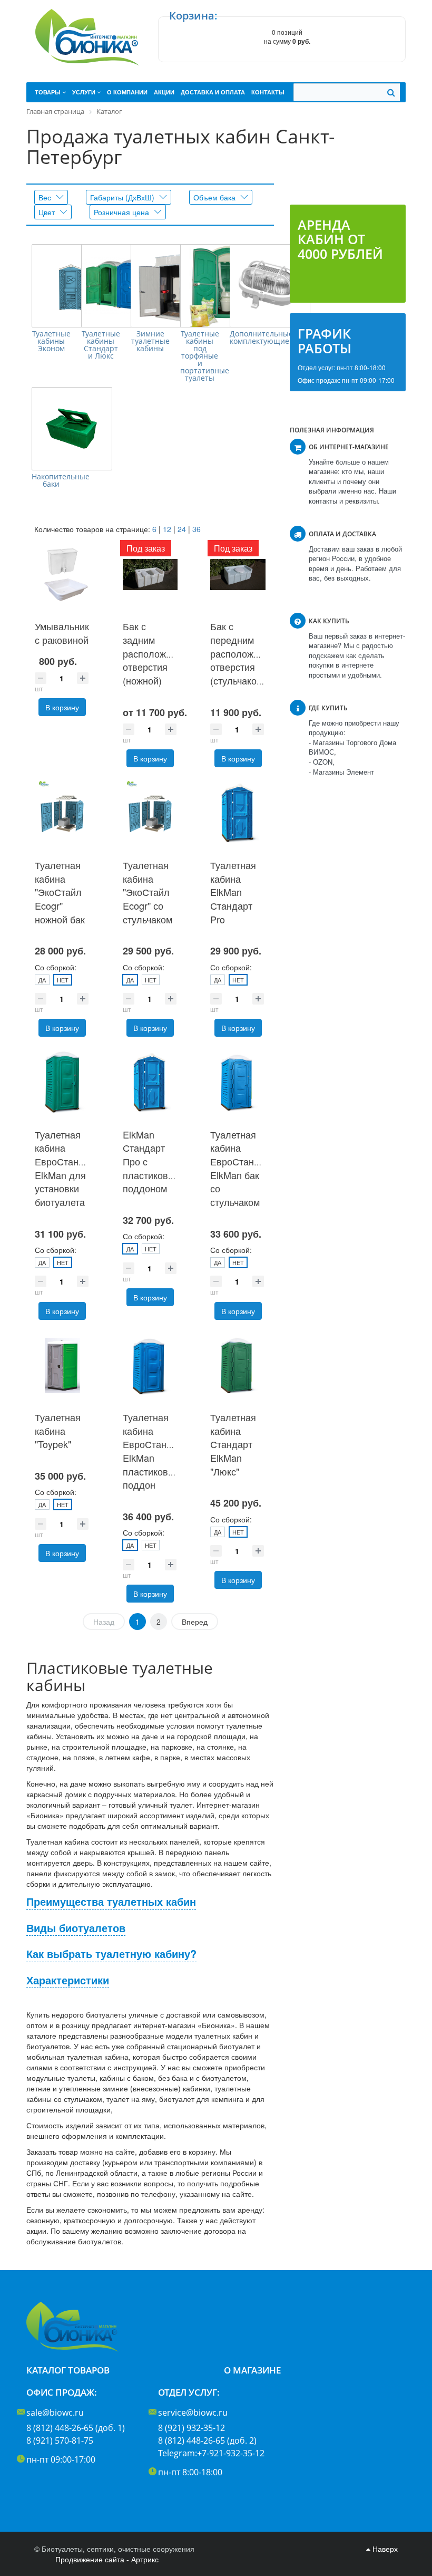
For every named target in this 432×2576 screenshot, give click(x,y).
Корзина (192, 16)
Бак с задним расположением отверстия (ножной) (158, 653)
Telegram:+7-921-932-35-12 (211, 2453)
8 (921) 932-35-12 (192, 2428)
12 (167, 529)
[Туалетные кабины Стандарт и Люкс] (121, 286)
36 (197, 529)
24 (182, 529)
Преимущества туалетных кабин (111, 1902)
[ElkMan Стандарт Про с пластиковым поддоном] (150, 1082)
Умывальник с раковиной (62, 633)
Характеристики (68, 1980)
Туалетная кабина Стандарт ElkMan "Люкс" (233, 1444)
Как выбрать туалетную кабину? (111, 1954)
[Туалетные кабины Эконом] (72, 286)
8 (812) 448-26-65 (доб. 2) (207, 2440)
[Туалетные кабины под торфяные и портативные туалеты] (220, 286)
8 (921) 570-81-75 (60, 2440)
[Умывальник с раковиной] (62, 575)
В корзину (62, 707)
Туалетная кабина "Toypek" (58, 1430)
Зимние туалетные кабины (150, 341)
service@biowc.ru (193, 2413)
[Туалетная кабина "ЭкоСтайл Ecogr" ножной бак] (62, 813)
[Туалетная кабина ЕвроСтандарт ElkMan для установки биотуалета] (62, 1082)
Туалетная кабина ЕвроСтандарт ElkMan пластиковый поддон (155, 1451)
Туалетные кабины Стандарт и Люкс (101, 345)
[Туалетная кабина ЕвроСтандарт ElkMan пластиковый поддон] (150, 1366)
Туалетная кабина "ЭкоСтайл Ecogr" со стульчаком (148, 892)
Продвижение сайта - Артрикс (107, 2559)
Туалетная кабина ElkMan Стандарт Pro (233, 892)
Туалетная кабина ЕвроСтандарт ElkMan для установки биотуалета (67, 1168)
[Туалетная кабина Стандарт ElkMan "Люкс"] (238, 1366)
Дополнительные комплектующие (249, 337)
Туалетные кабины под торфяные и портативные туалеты (200, 356)
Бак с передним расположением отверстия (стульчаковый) (246, 653)
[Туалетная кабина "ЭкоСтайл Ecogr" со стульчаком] (150, 813)
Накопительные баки (51, 480)
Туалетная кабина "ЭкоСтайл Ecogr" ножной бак (60, 892)
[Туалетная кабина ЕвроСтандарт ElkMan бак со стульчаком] (238, 1082)
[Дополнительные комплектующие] (270, 286)
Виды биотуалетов (76, 1928)
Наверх (384, 2549)
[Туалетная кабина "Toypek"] (62, 1366)
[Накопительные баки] (72, 429)
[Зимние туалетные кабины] (171, 286)
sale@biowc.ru (55, 2413)
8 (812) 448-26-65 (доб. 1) (76, 2428)
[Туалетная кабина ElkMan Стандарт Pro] (238, 813)
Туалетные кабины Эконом (51, 341)
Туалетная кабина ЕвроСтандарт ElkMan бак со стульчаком (242, 1168)
